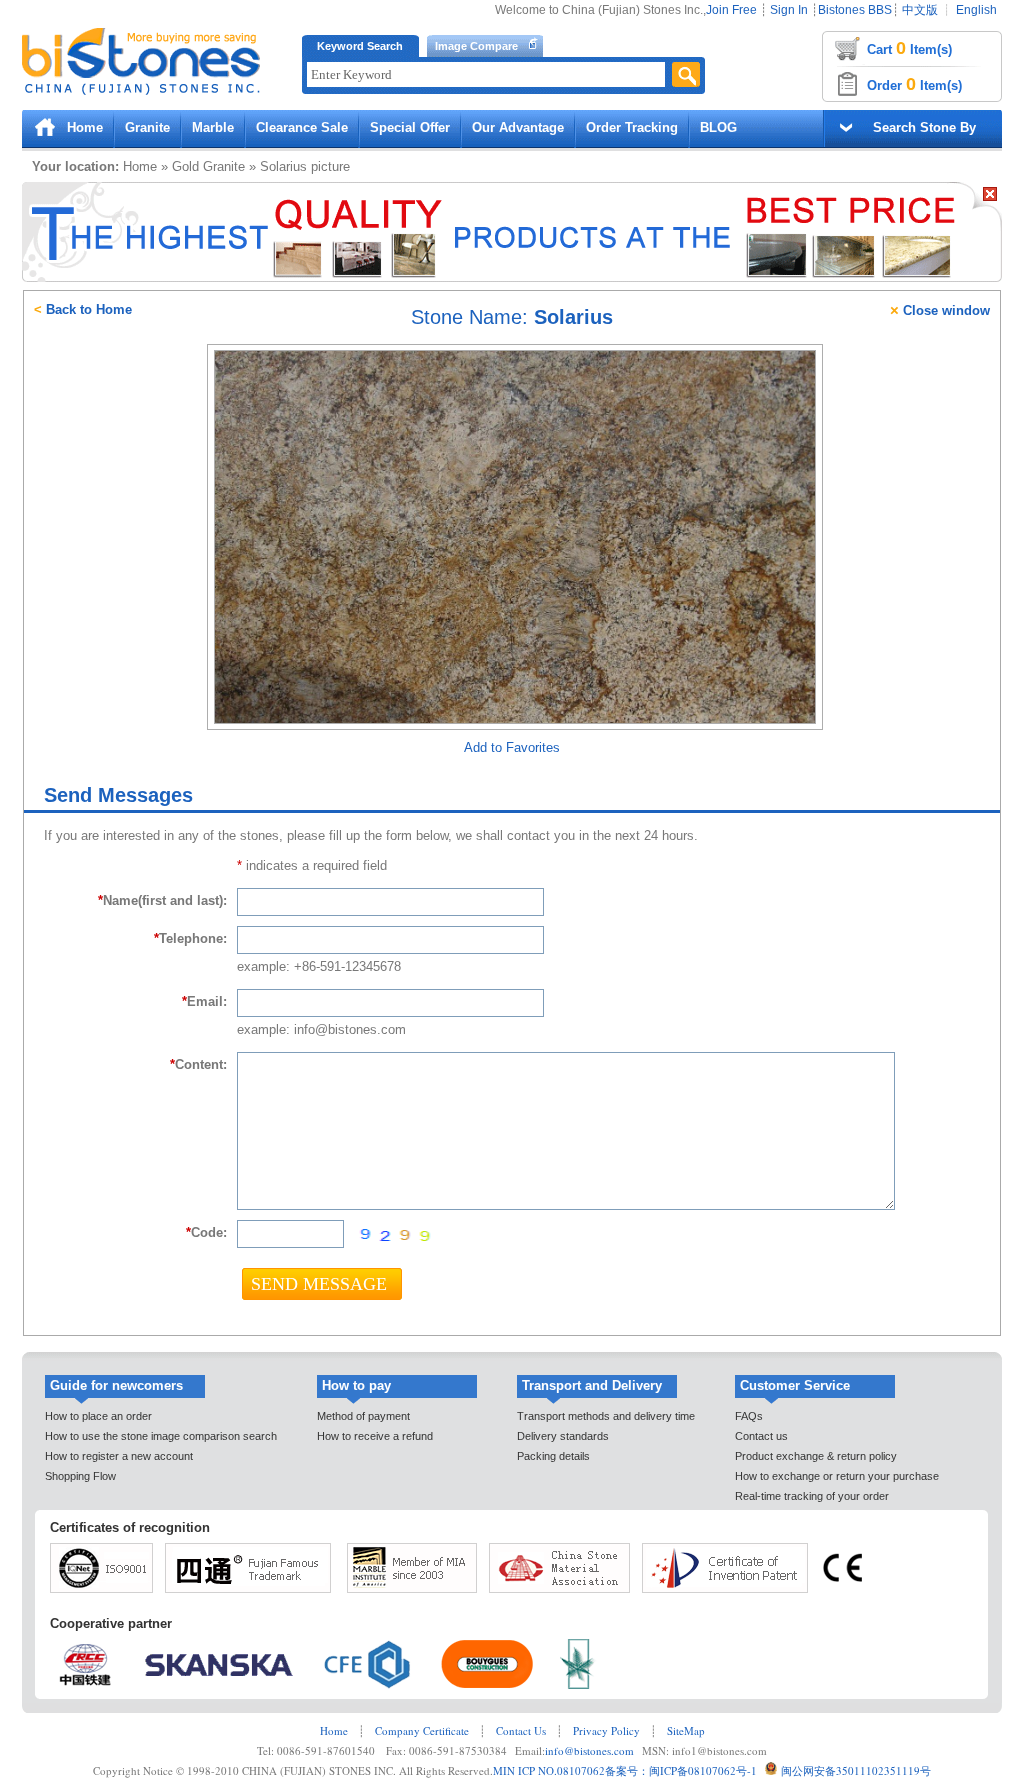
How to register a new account (119, 1456)
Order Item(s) (914, 84)
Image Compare (476, 46)
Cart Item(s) (909, 48)
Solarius (283, 166)
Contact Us (521, 1730)
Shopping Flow (80, 1476)
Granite (147, 127)
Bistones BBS (855, 10)
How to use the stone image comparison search (161, 1436)
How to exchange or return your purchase (837, 1476)
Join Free (731, 10)
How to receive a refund (375, 1436)
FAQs (749, 1416)
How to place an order (98, 1416)
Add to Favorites (512, 747)
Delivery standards (563, 1436)
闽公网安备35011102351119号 (856, 1770)
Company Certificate (422, 1730)
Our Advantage (518, 127)
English (976, 10)
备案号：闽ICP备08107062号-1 (681, 1770)
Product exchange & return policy (816, 1456)
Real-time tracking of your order (812, 1496)
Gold (185, 166)
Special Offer (410, 127)
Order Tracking (632, 127)
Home (85, 127)
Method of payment (363, 1416)
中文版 (920, 10)
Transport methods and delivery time (606, 1416)
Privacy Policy (606, 1730)
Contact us (761, 1436)
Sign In (789, 10)
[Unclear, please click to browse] (392, 1235)
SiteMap (686, 1730)
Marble (213, 127)
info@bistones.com (589, 1750)
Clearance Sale (302, 127)
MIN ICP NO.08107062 (549, 1770)
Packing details (553, 1456)
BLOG (718, 127)
